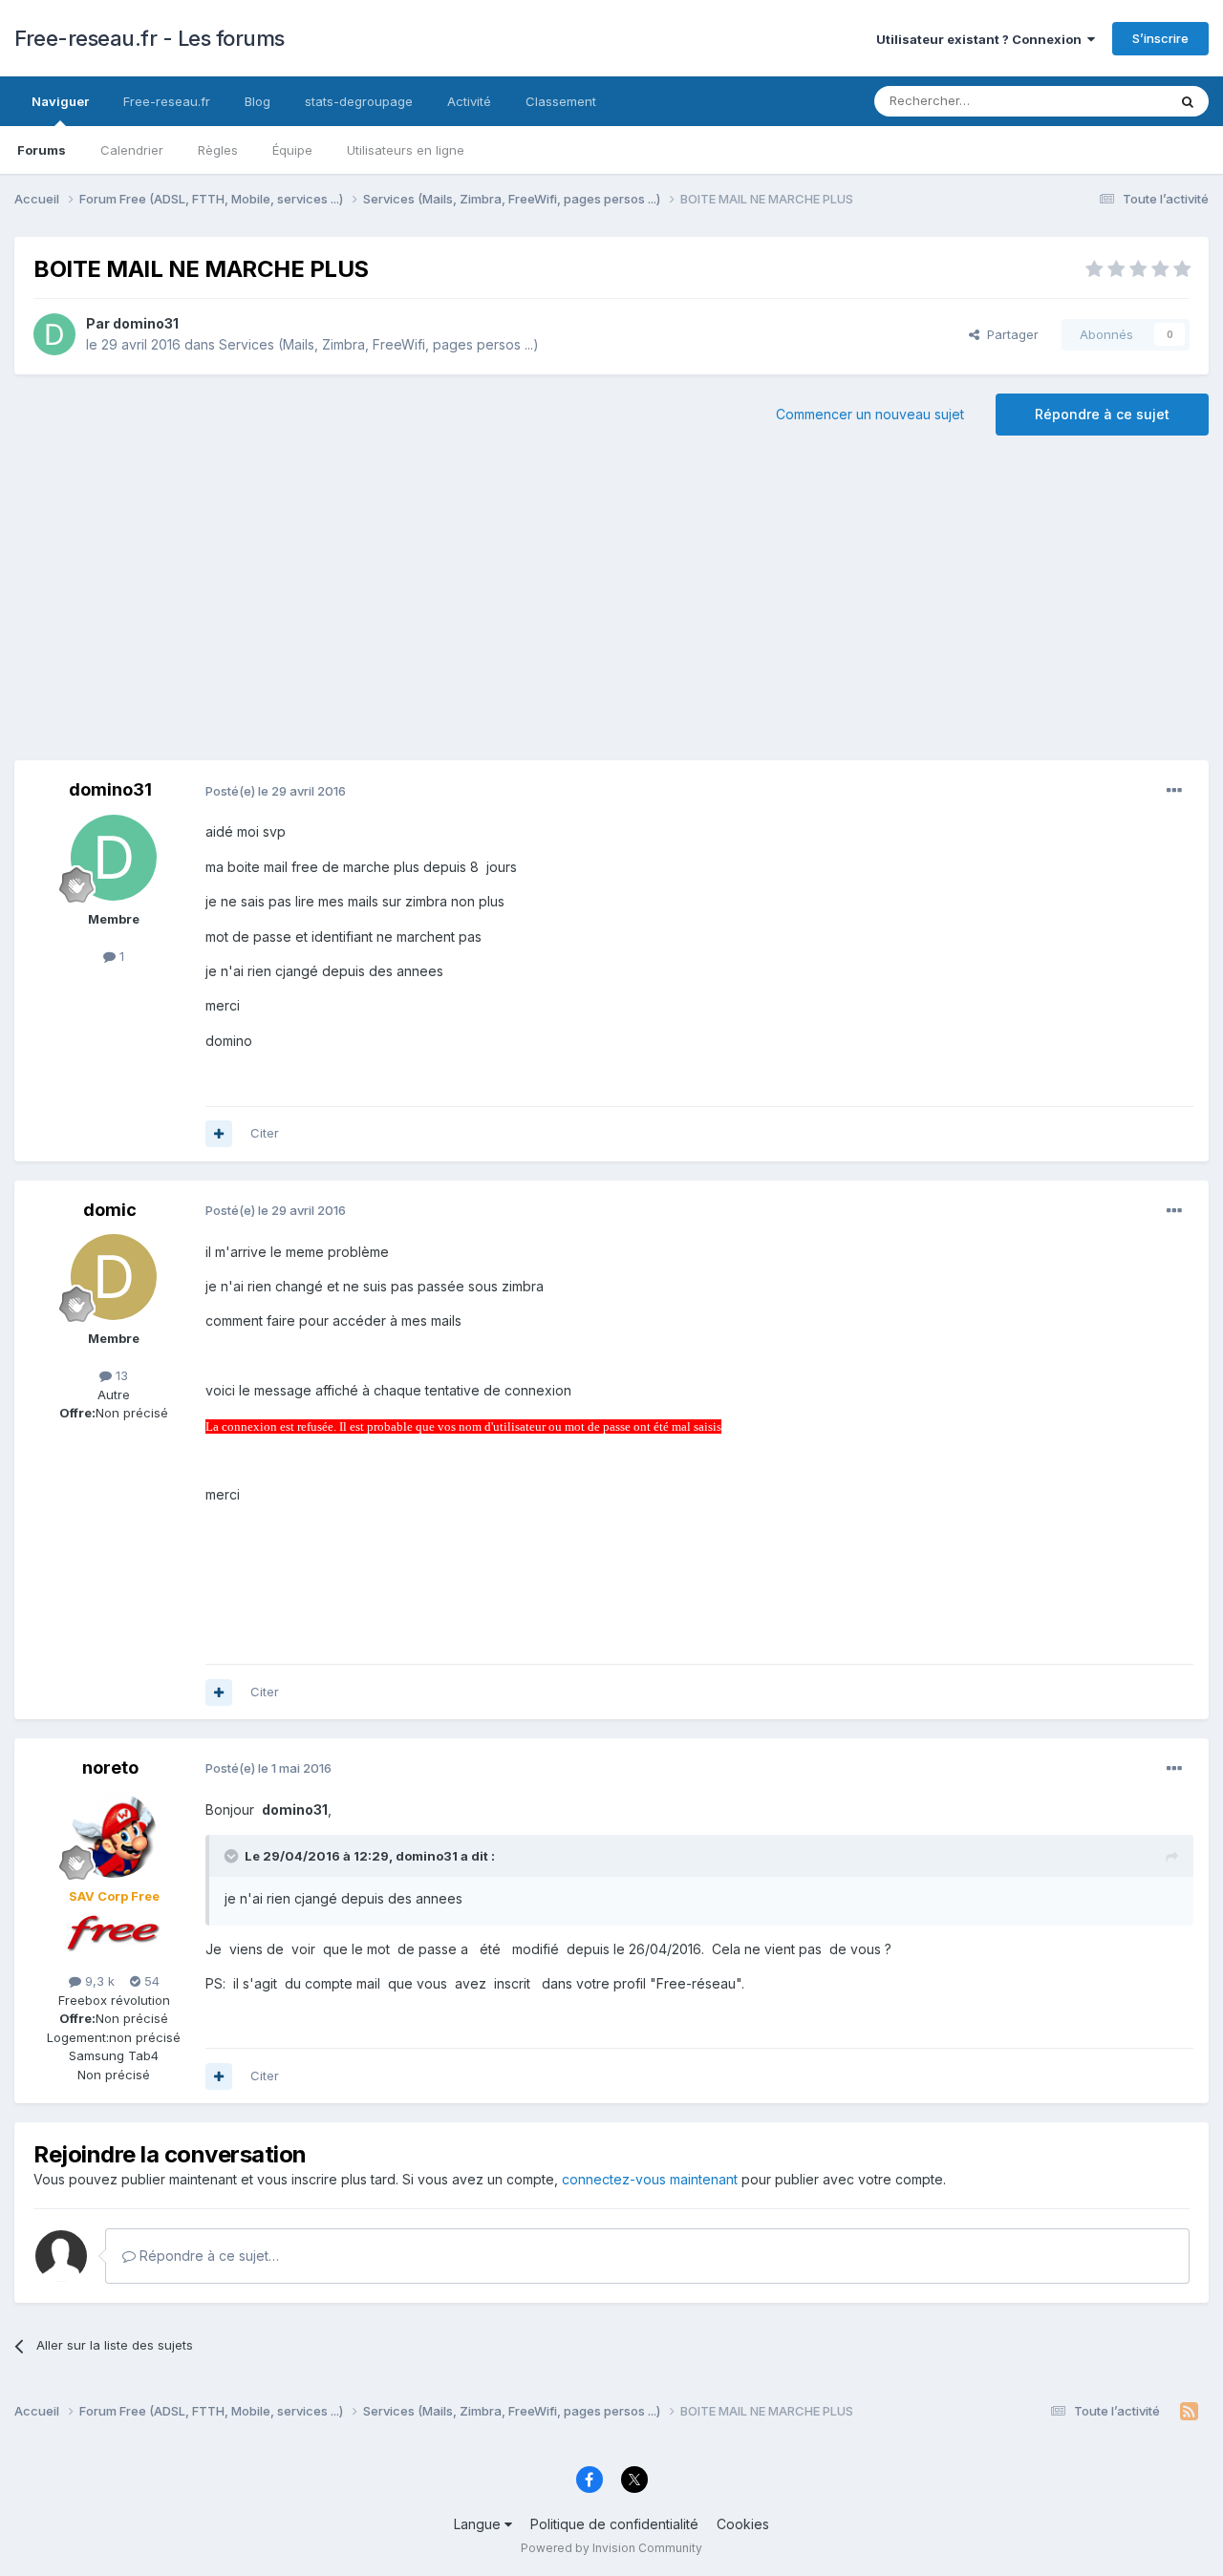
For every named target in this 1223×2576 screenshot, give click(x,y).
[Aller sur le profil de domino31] (54, 334)
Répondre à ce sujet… (207, 2256)
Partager (1009, 334)
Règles (218, 150)
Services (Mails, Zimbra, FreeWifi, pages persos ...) (379, 344)
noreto (110, 1767)
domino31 (146, 323)
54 (150, 1981)
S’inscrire (1160, 38)
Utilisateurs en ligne (406, 150)
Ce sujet (1117, 101)
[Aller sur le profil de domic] (114, 1277)
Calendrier (132, 150)
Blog (257, 101)
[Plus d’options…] (1174, 791)
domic (110, 1210)
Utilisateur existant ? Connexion (982, 39)
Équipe (292, 150)
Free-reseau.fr (167, 101)
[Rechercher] (1188, 101)
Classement (561, 101)
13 (120, 1375)
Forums (42, 150)
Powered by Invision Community (611, 2548)
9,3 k (98, 1981)
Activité (469, 101)
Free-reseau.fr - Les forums (150, 38)
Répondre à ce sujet (1102, 414)
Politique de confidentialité (614, 2524)
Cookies (743, 2524)
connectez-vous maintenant (650, 2179)
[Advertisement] (611, 607)
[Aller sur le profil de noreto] (114, 1835)
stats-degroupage (359, 101)
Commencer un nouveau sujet (870, 414)
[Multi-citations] (219, 1134)
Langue (479, 2524)
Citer (265, 1133)
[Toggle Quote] (233, 1856)
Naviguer (60, 101)
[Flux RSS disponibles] (1189, 2412)
